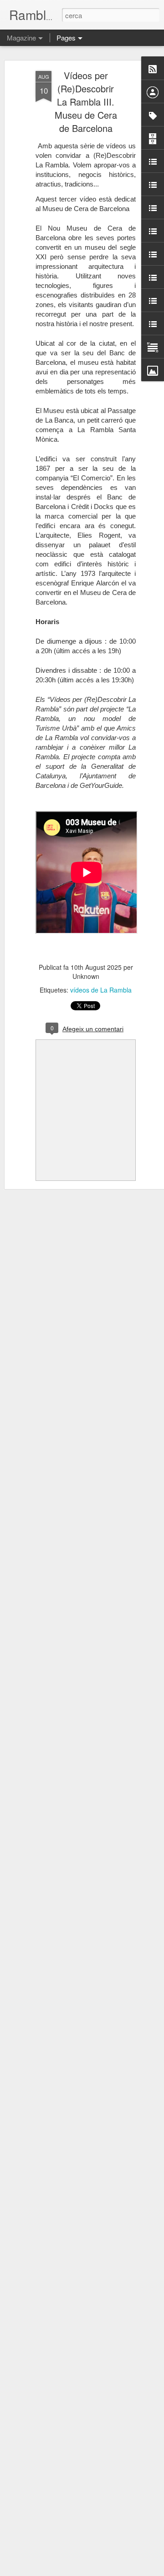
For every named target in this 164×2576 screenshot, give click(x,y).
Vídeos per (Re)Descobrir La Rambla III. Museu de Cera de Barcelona (86, 102)
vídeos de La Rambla (101, 990)
